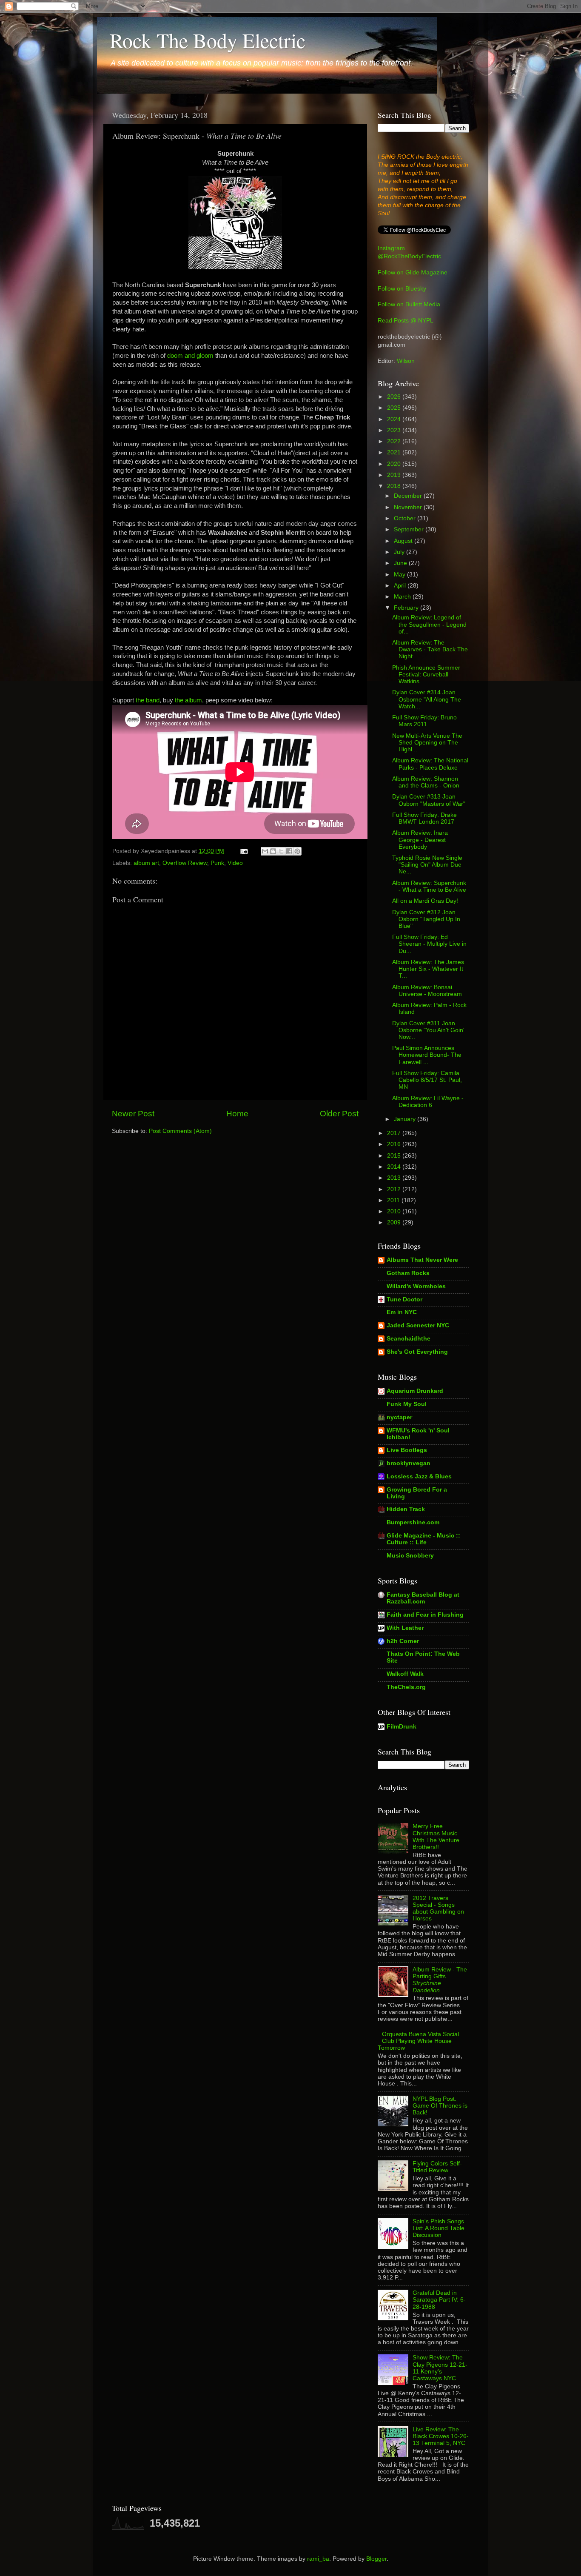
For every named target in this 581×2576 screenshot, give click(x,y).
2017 (395, 1133)
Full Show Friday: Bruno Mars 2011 (424, 721)
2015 (395, 1156)
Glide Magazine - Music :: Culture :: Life (423, 1539)
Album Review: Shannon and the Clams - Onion (426, 782)
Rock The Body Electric (208, 40)
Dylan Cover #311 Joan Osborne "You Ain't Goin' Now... (428, 1030)
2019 (395, 475)
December (409, 496)
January (406, 1119)
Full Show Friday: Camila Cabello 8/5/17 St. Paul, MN (427, 1080)
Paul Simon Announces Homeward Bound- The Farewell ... (427, 1055)
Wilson (406, 361)
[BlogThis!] (273, 851)
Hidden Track (406, 1509)
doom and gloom (190, 356)
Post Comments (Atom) (180, 1131)
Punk (217, 863)
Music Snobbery (410, 1556)
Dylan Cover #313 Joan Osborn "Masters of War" (429, 800)
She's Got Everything (417, 1352)
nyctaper (399, 1417)
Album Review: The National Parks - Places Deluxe (430, 764)
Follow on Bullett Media (409, 304)
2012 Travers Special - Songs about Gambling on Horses (438, 1908)
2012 (395, 1189)
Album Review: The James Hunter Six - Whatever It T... (428, 969)
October (406, 518)
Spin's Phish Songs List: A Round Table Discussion (439, 2228)
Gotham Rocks (408, 1273)
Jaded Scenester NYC (418, 1325)
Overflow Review (185, 863)
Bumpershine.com (413, 1522)
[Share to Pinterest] (297, 851)
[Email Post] (244, 851)
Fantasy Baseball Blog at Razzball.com (423, 1598)
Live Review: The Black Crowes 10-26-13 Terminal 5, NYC (441, 2436)
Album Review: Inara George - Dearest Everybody (420, 840)
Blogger (376, 2559)
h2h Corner (403, 1641)
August (404, 541)
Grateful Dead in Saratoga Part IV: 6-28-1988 (439, 2300)
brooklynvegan (409, 1463)
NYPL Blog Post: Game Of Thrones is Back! (440, 2106)
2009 (395, 1222)
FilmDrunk (402, 1727)
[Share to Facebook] (289, 851)
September (410, 529)
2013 (395, 1178)
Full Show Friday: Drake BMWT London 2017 (424, 818)
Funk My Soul (407, 1404)
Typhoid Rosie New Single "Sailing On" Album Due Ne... (427, 865)
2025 (395, 408)
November (409, 507)
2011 (394, 1200)
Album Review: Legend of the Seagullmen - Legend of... (429, 624)
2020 (395, 464)
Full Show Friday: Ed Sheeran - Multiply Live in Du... (429, 944)
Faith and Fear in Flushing (425, 1615)
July (400, 552)
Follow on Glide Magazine (413, 272)
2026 (395, 397)
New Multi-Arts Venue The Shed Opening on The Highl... (427, 743)
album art (146, 863)
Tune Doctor (404, 1299)
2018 (395, 486)
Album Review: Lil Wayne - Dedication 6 (428, 1102)
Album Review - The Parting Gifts (440, 1980)
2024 (395, 419)
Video (235, 863)
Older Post (339, 1114)
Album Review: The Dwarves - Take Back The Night (430, 649)
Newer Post (133, 1114)
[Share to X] (281, 851)
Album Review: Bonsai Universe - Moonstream (427, 991)
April (401, 586)
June (401, 563)
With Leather (405, 1628)
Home (237, 1114)
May (400, 575)
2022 (395, 441)
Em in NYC (402, 1312)
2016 (395, 1144)
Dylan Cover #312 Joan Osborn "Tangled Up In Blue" (426, 919)
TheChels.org (406, 1687)
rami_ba (318, 2559)
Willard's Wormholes (416, 1286)
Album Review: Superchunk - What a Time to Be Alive (429, 886)
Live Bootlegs (407, 1450)
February (407, 608)
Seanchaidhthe (409, 1339)
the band (148, 700)
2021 (395, 452)
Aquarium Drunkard (415, 1391)
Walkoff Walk (405, 1674)
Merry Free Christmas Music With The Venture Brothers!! (436, 1837)
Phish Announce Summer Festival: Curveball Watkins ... (426, 675)
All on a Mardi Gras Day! (425, 901)
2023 (395, 430)
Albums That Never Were (422, 1260)
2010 (395, 1211)
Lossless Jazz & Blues (419, 1476)
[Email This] (265, 851)
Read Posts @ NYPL (406, 321)
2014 (395, 1167)
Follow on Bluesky (402, 289)
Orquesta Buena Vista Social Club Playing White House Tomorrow (418, 2041)
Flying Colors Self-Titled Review (437, 2167)
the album (188, 700)
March (403, 597)
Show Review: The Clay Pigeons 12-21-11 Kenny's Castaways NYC (440, 2368)
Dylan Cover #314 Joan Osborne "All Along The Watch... (427, 699)
